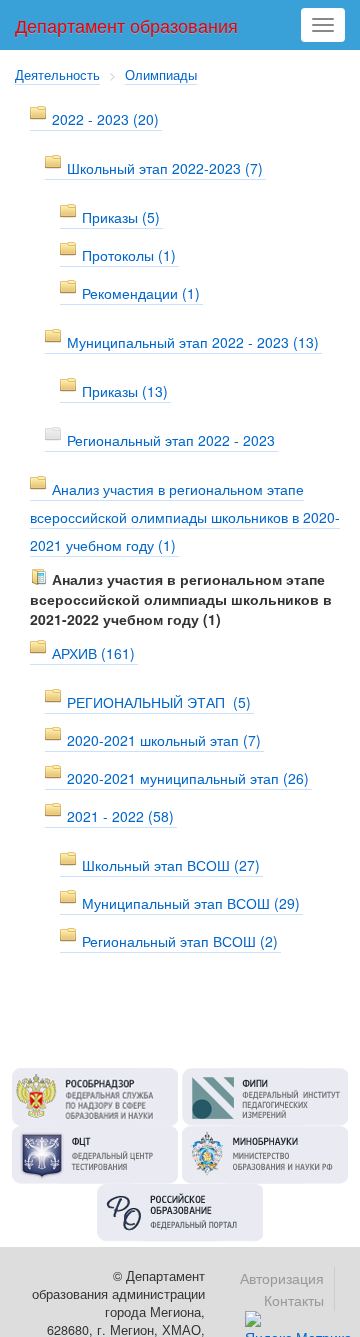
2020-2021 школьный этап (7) (164, 740)
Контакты (294, 1300)
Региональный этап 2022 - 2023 (171, 440)
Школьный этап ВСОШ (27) (171, 865)
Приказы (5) (121, 217)
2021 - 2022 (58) (120, 816)
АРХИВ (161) (93, 653)
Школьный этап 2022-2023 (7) (165, 168)
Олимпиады (161, 75)
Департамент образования (126, 25)
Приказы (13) (125, 391)
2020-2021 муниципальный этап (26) (188, 778)
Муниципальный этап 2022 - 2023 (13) (193, 342)
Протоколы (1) (129, 255)
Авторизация (282, 1278)
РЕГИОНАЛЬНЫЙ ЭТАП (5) (159, 702)
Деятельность (57, 75)
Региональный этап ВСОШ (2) (180, 941)
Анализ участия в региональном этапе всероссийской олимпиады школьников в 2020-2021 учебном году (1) (185, 517)
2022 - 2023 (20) (105, 119)
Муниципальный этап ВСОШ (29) (191, 903)
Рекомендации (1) (141, 293)
